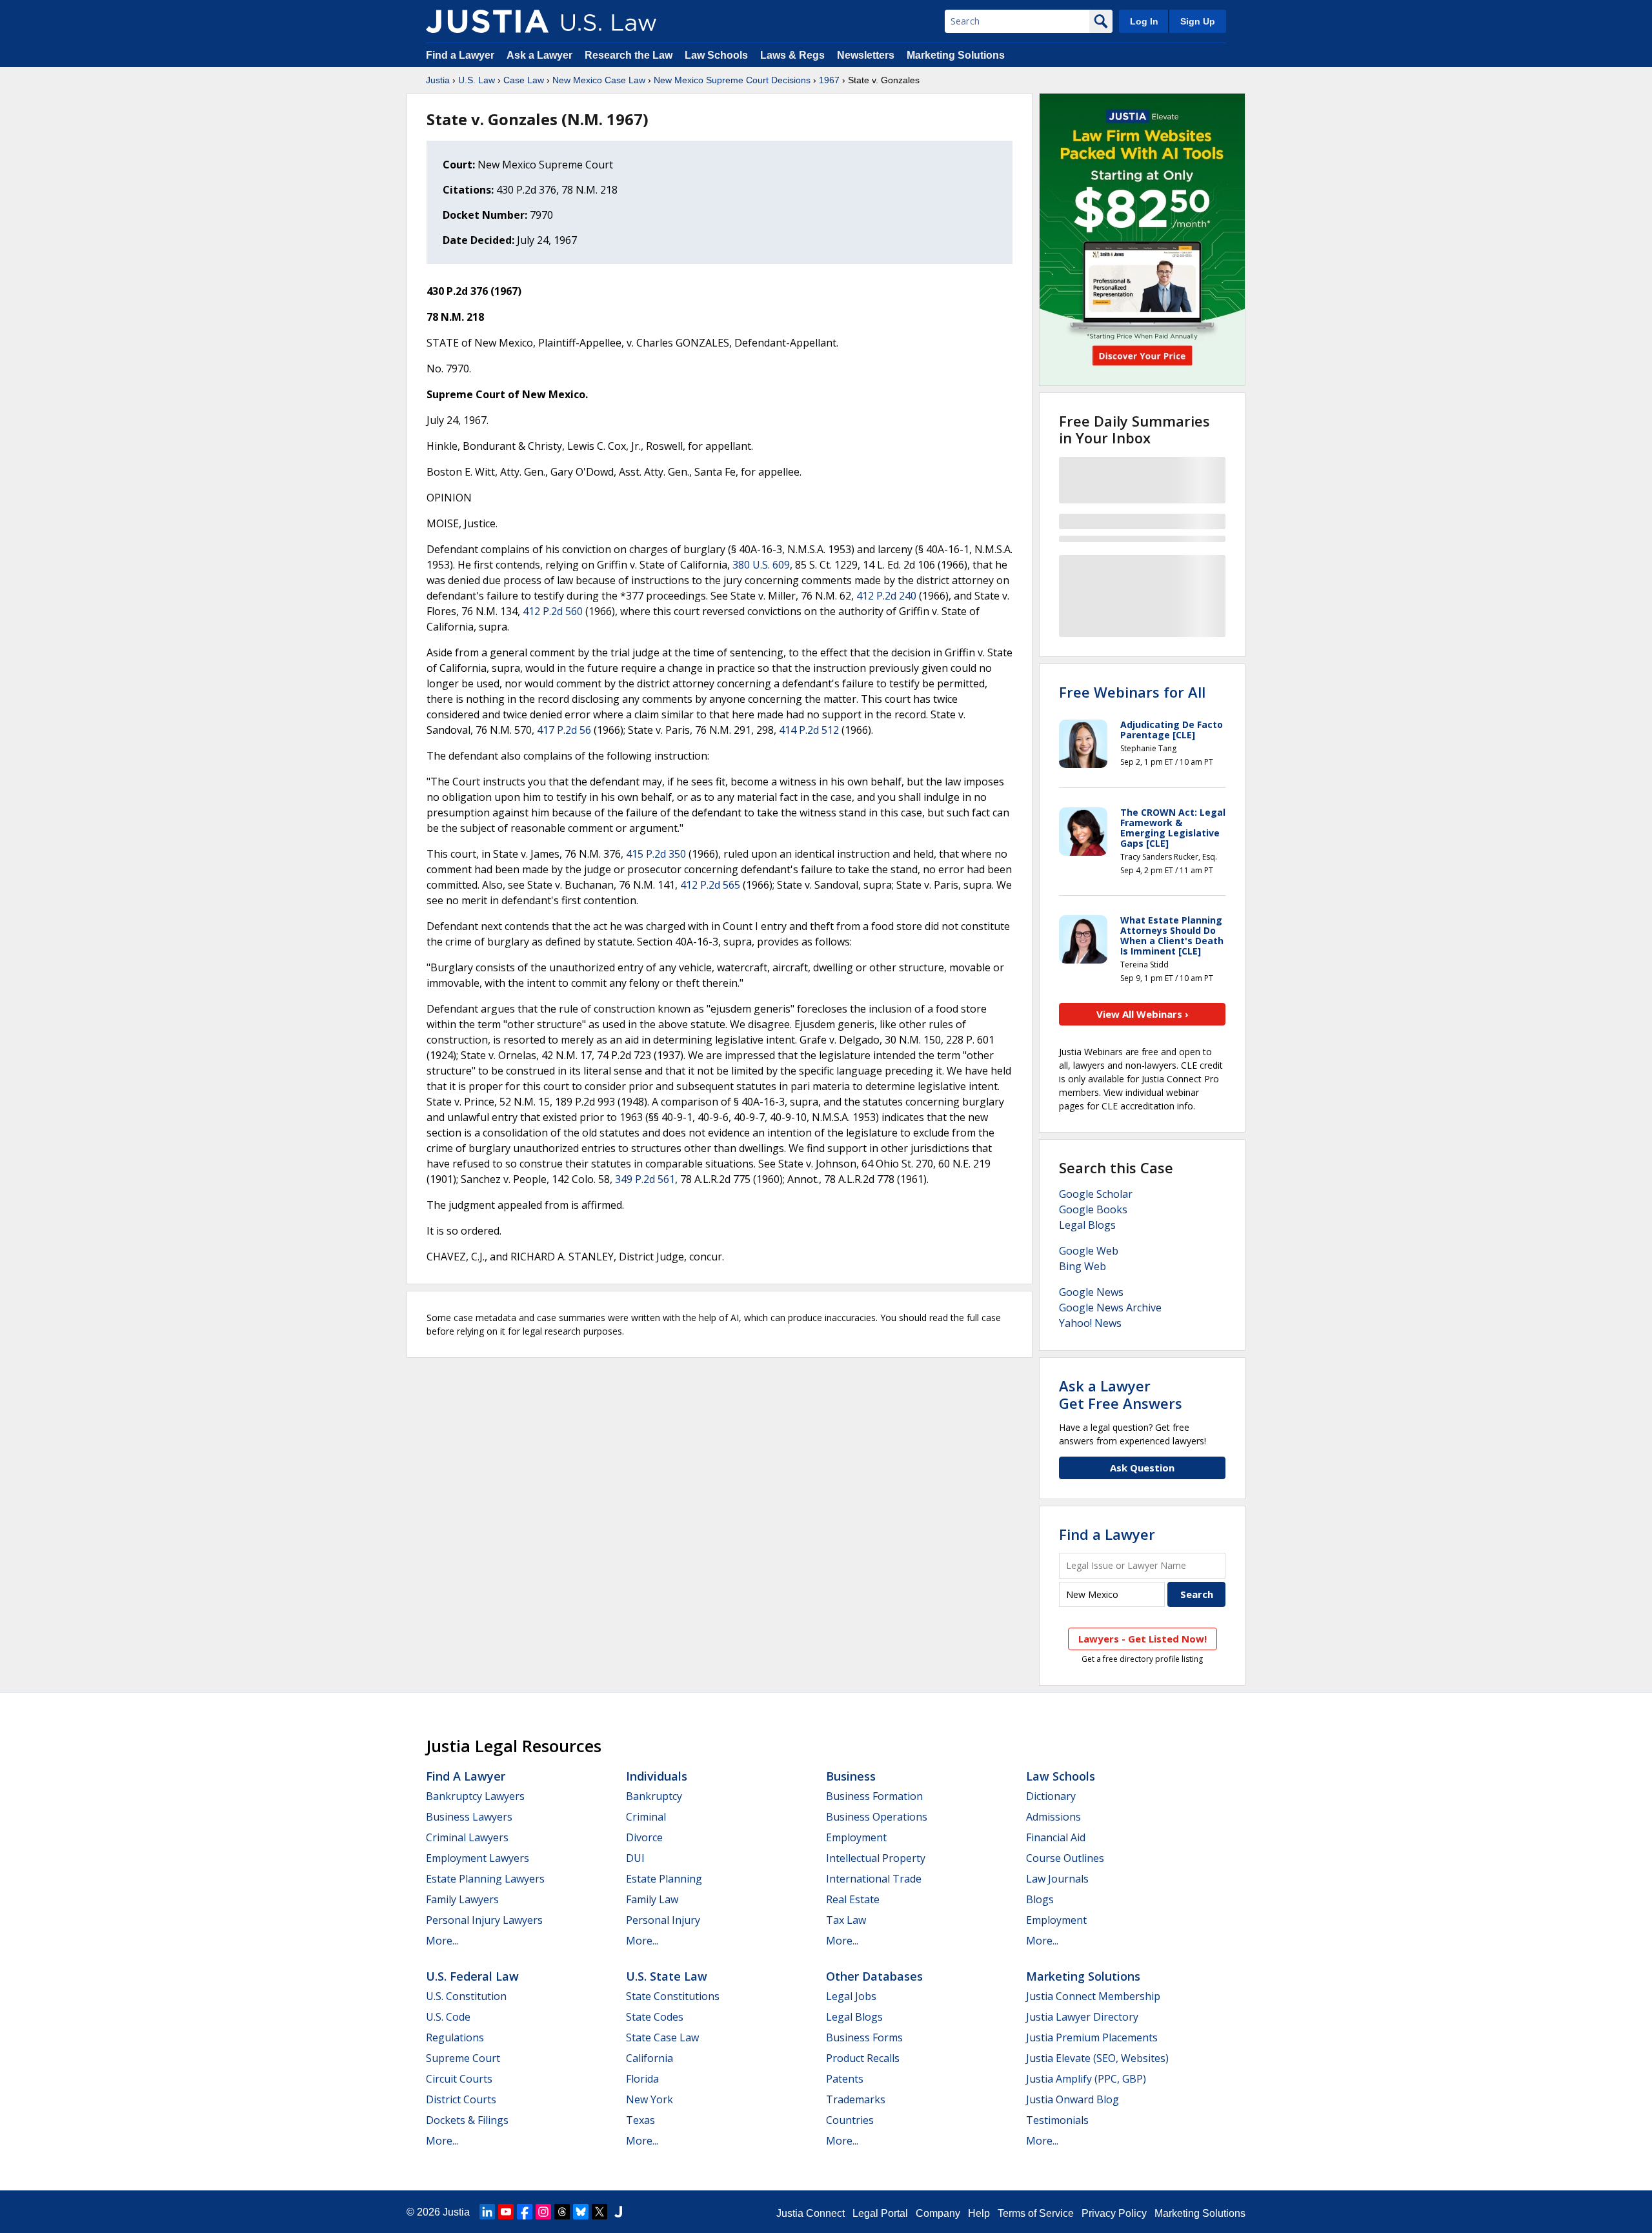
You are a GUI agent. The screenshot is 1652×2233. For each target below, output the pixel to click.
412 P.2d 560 (553, 611)
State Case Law (662, 2037)
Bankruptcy (654, 1796)
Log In (1144, 21)
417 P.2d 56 (564, 730)
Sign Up (1198, 21)
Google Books (1093, 1209)
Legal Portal (880, 2213)
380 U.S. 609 (761, 565)
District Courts (461, 2099)
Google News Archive (1110, 1308)
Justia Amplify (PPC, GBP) (1086, 2079)
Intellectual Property (876, 1858)
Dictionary (1051, 1796)
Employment (856, 1837)
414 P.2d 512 (809, 730)
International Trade (874, 1879)
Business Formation (874, 1796)
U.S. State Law (667, 1976)
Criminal (646, 1817)
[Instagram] (543, 2212)
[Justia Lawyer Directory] (618, 2212)
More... (442, 1941)
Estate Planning (664, 1879)
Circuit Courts (459, 2079)
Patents (845, 2079)
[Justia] (487, 21)
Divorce (644, 1837)
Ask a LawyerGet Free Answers (1121, 1394)
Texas (640, 2120)
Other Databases (874, 1976)
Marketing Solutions (956, 55)
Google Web (1089, 1251)
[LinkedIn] (487, 2212)
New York (650, 2099)
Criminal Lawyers (467, 1837)
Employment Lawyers (478, 1858)
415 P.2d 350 (656, 854)
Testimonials (1057, 2120)
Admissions (1053, 1817)
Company (938, 2213)
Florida (642, 2079)
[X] (599, 2212)
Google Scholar (1096, 1194)
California (650, 2058)
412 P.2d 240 (886, 596)
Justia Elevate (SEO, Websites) (1097, 2058)
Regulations (455, 2037)
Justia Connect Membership (1093, 1996)
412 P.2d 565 (710, 885)
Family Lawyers (462, 1899)
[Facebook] (525, 2212)
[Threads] (562, 2212)
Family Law (652, 1899)
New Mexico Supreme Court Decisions (732, 80)
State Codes (655, 2017)
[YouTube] (506, 2212)
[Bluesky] (581, 2212)
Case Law (524, 80)
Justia (438, 80)
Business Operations (877, 1817)
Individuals (657, 1776)
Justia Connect (811, 2213)
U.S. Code (448, 2017)
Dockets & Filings (467, 2120)
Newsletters (866, 55)
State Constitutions (673, 1996)
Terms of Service (1036, 2213)
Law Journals (1057, 1879)
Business (851, 1776)
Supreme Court (463, 2058)
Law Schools (716, 55)
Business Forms (864, 2037)
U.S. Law (477, 80)
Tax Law (846, 1920)
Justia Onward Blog (1073, 2099)
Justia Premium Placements (1092, 2037)
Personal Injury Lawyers (484, 1920)
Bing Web (1083, 1266)
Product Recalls (863, 2058)
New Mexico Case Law (599, 80)
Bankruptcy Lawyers (475, 1796)
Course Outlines (1065, 1858)
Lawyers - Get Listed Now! (1143, 1639)
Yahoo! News (1090, 1323)
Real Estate (853, 1899)
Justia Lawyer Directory (1082, 2017)
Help (979, 2213)
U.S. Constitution (466, 1996)
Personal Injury (663, 1920)
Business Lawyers (469, 1817)
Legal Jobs (851, 1996)
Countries (850, 2120)
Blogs (1040, 1899)
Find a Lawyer (460, 55)
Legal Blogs (1087, 1225)
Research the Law (629, 55)
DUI (635, 1858)
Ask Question (1142, 1468)
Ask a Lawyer (541, 55)
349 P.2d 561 (645, 1179)
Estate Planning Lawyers (485, 1879)
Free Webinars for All (1132, 692)
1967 (829, 80)
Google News (1091, 1292)
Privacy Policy (1114, 2213)
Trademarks (856, 2099)
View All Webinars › (1143, 1014)
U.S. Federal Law (472, 1976)
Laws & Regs (792, 55)
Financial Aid (1056, 1837)
